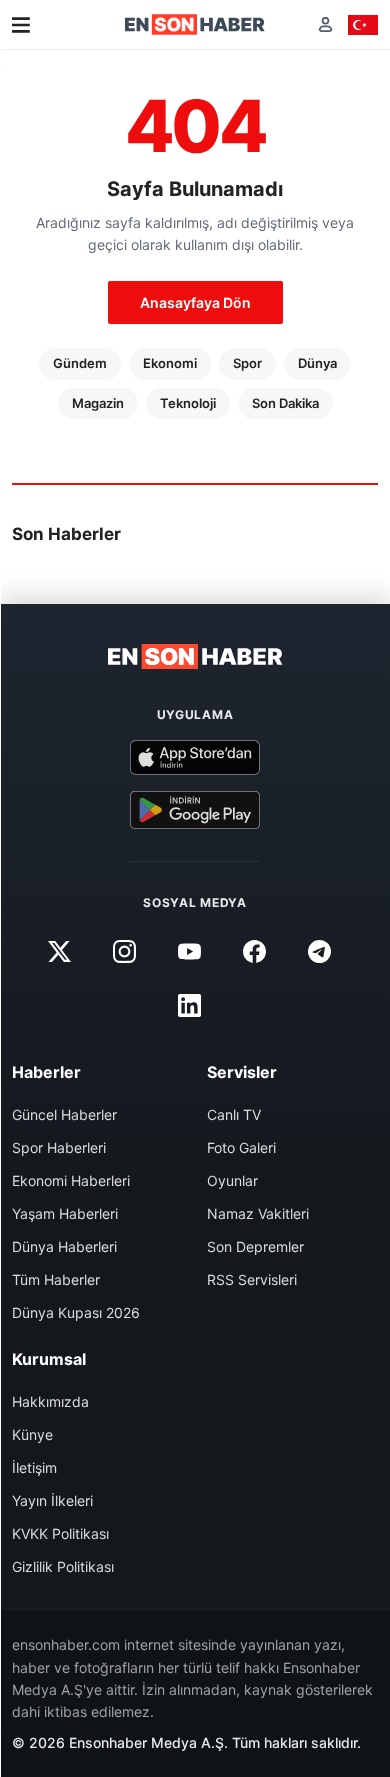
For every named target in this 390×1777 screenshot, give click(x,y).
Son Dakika (285, 403)
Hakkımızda (50, 1401)
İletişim (34, 1467)
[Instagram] (124, 951)
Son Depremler (255, 1246)
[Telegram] (320, 951)
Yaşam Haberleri (65, 1213)
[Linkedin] (189, 1005)
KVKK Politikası (60, 1533)
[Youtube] (189, 951)
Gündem (80, 363)
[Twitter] (59, 951)
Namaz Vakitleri (258, 1213)
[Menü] (21, 25)
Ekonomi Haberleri (71, 1180)
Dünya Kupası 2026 (76, 1312)
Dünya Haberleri (64, 1246)
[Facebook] (255, 951)
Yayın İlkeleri (52, 1500)
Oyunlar (232, 1180)
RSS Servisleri (252, 1279)
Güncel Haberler (64, 1114)
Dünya (317, 363)
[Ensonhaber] (195, 24)
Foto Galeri (241, 1147)
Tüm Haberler (56, 1279)
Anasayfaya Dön (195, 302)
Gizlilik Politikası (63, 1566)
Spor (247, 363)
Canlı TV (234, 1114)
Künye (32, 1434)
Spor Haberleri (59, 1147)
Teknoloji (188, 403)
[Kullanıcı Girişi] (325, 24)
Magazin (98, 403)
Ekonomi (170, 363)
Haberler (46, 1072)
